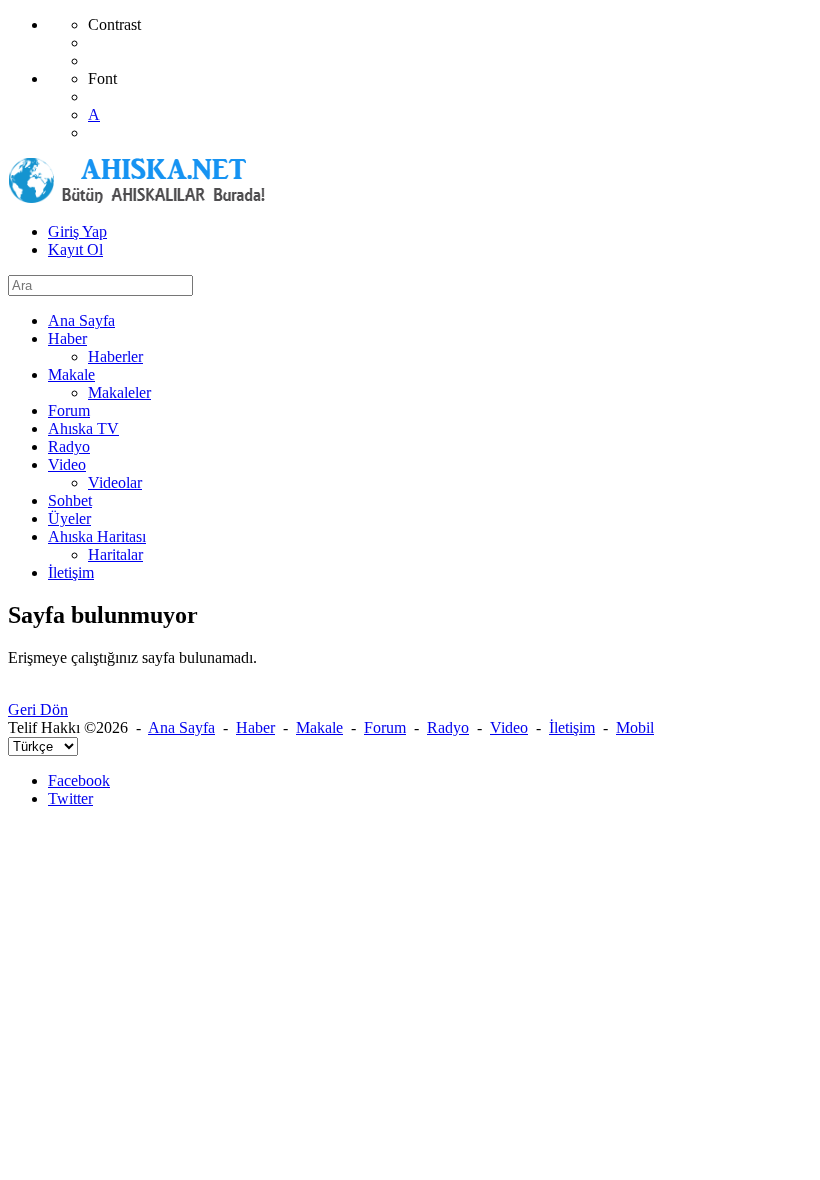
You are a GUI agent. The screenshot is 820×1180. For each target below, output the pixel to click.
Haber (255, 727)
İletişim (572, 727)
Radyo (448, 727)
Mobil (635, 727)
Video (509, 727)
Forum (385, 727)
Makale (319, 727)
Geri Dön (38, 709)
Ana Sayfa (181, 727)
